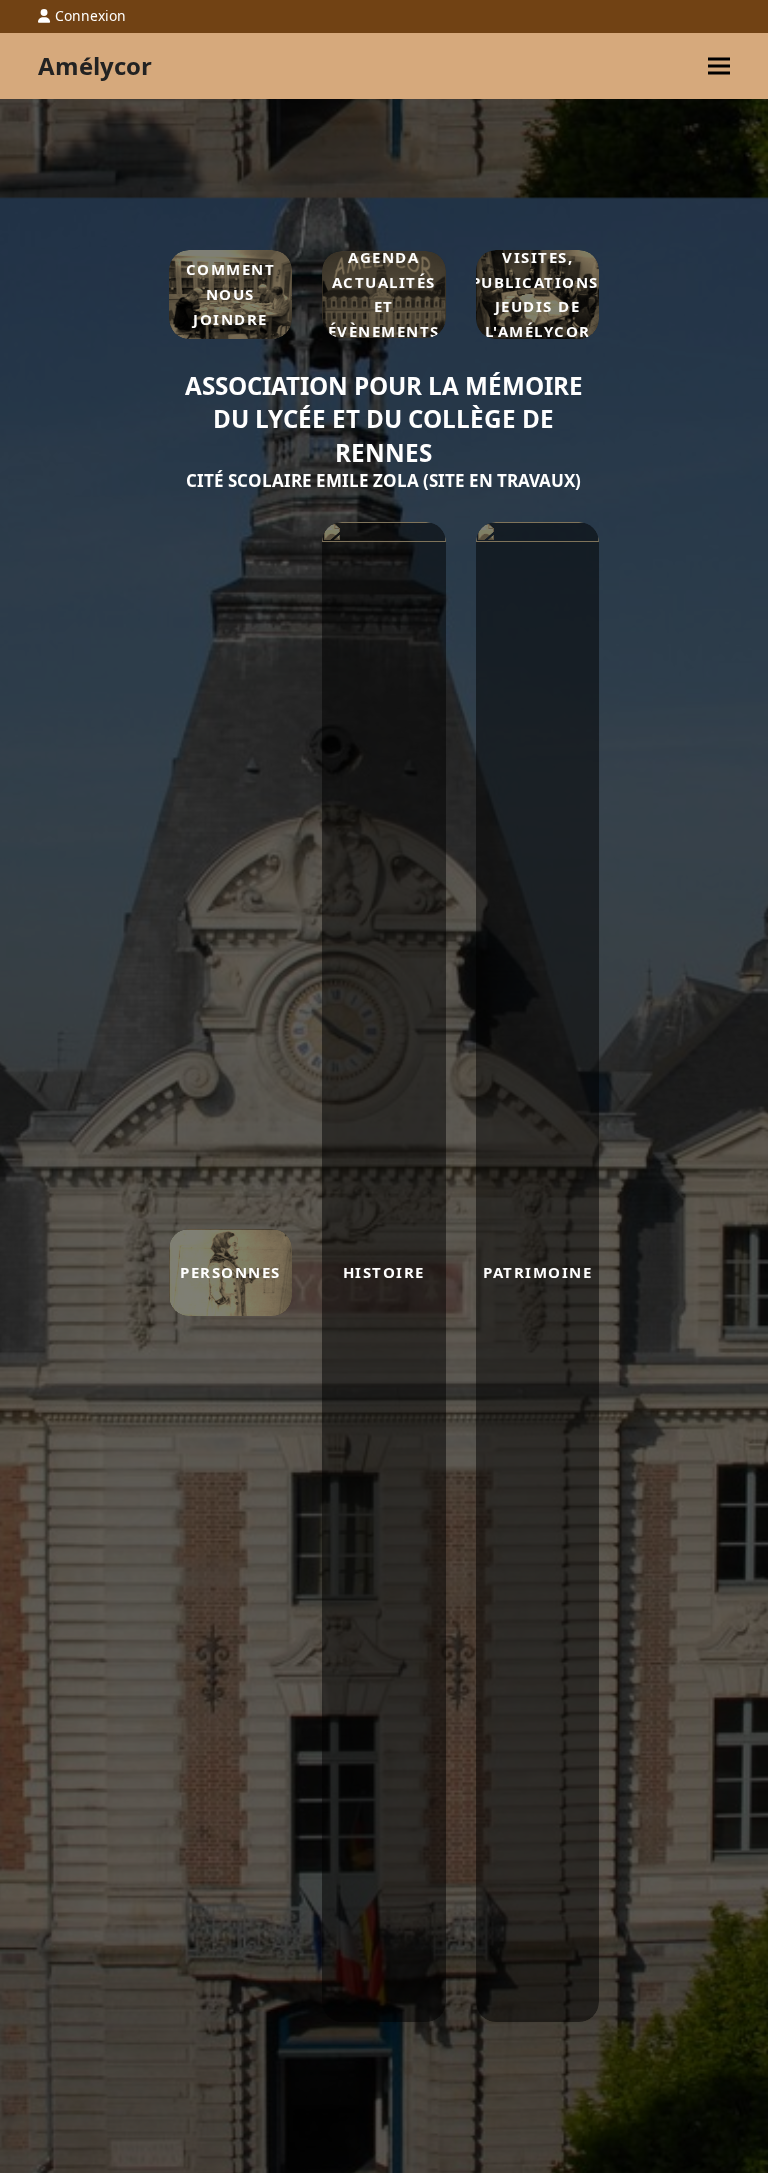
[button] (719, 65)
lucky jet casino (634, 294)
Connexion (90, 15)
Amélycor (95, 65)
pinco (631, 294)
